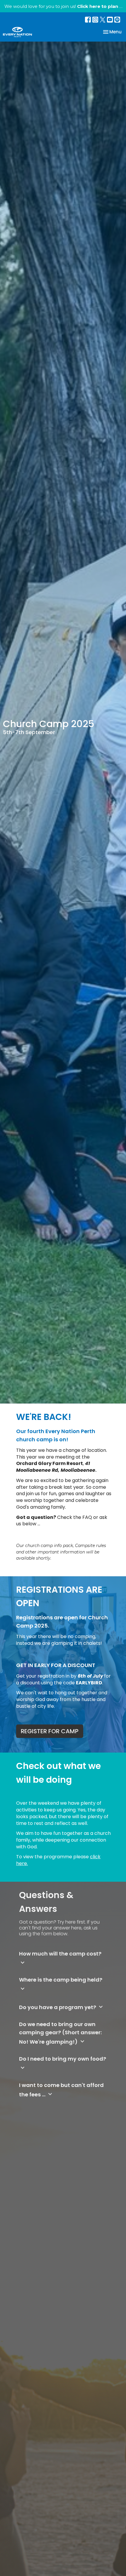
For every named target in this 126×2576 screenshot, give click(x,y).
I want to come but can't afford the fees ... (61, 2090)
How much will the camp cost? (60, 1958)
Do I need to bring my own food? (63, 2063)
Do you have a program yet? (62, 2007)
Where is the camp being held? (61, 1984)
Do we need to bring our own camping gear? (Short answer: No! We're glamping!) (60, 2033)
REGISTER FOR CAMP (50, 1731)
